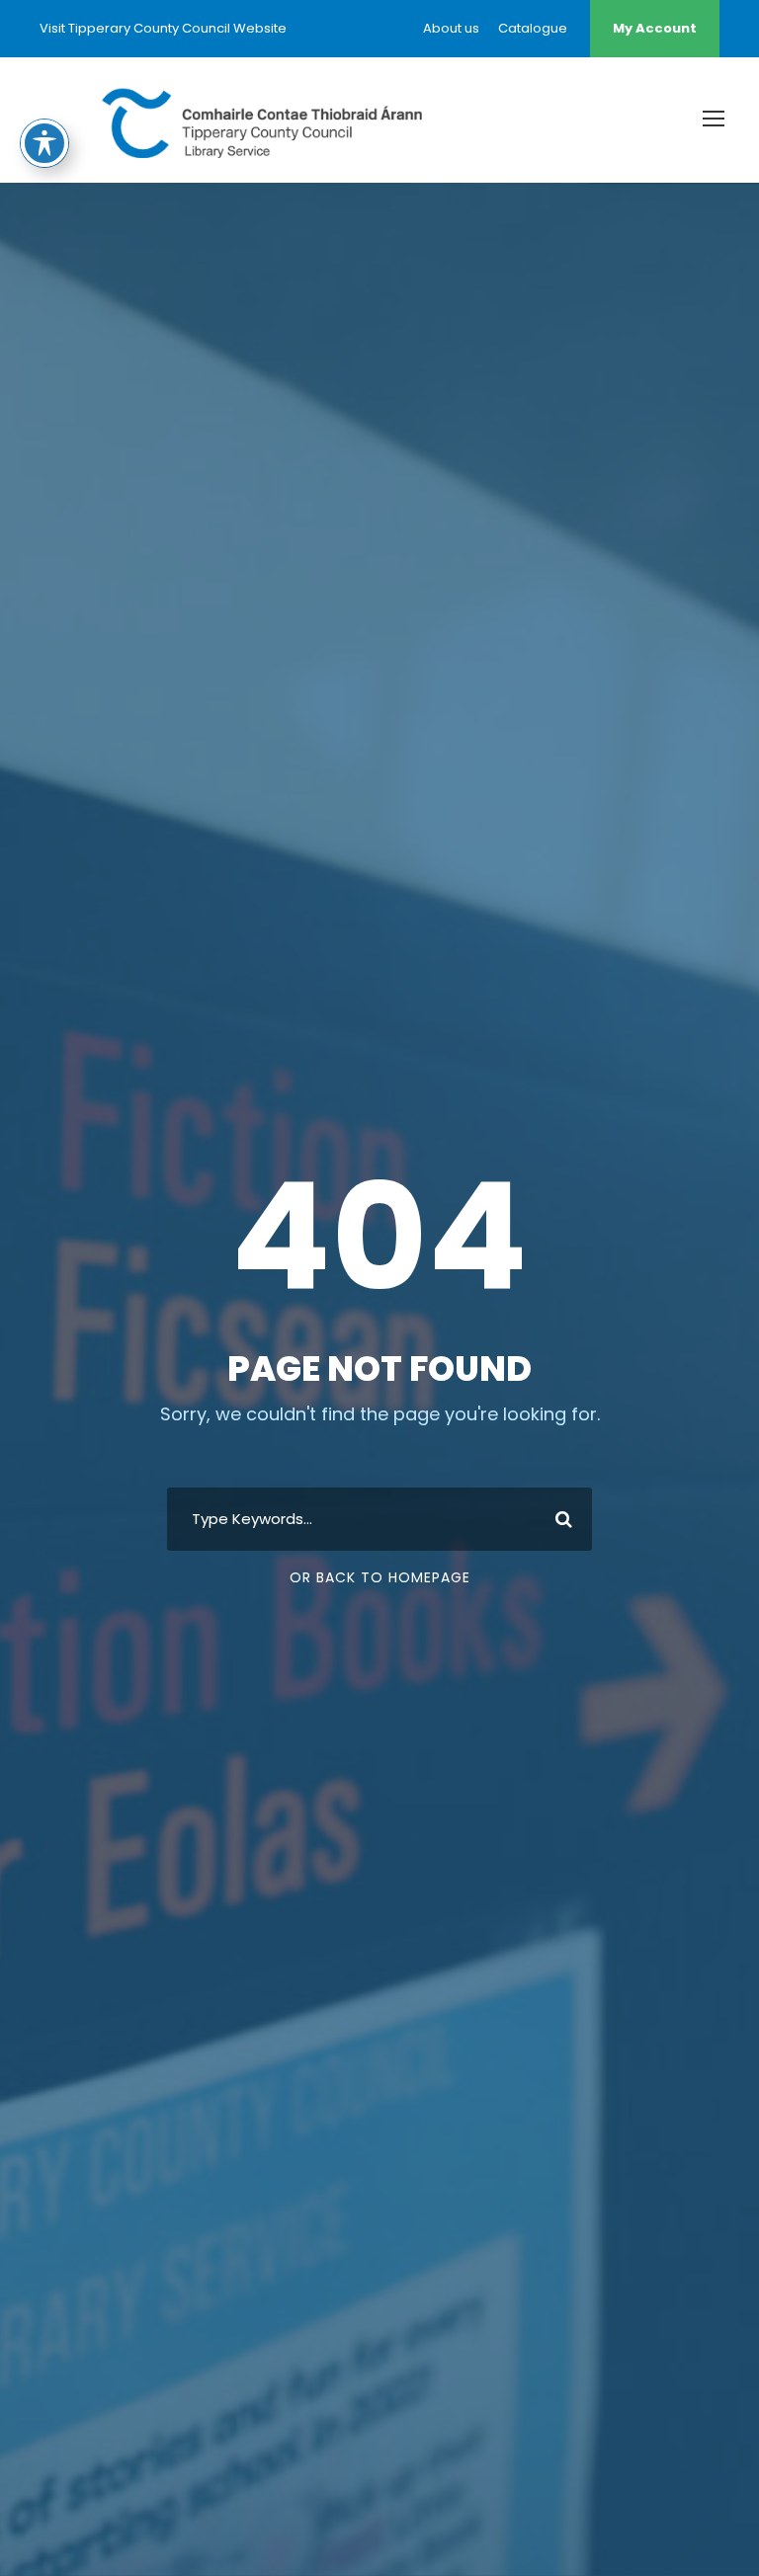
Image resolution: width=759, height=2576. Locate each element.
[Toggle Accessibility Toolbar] (44, 143)
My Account (655, 28)
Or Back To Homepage (380, 1577)
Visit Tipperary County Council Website (163, 28)
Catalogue (533, 28)
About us (451, 28)
